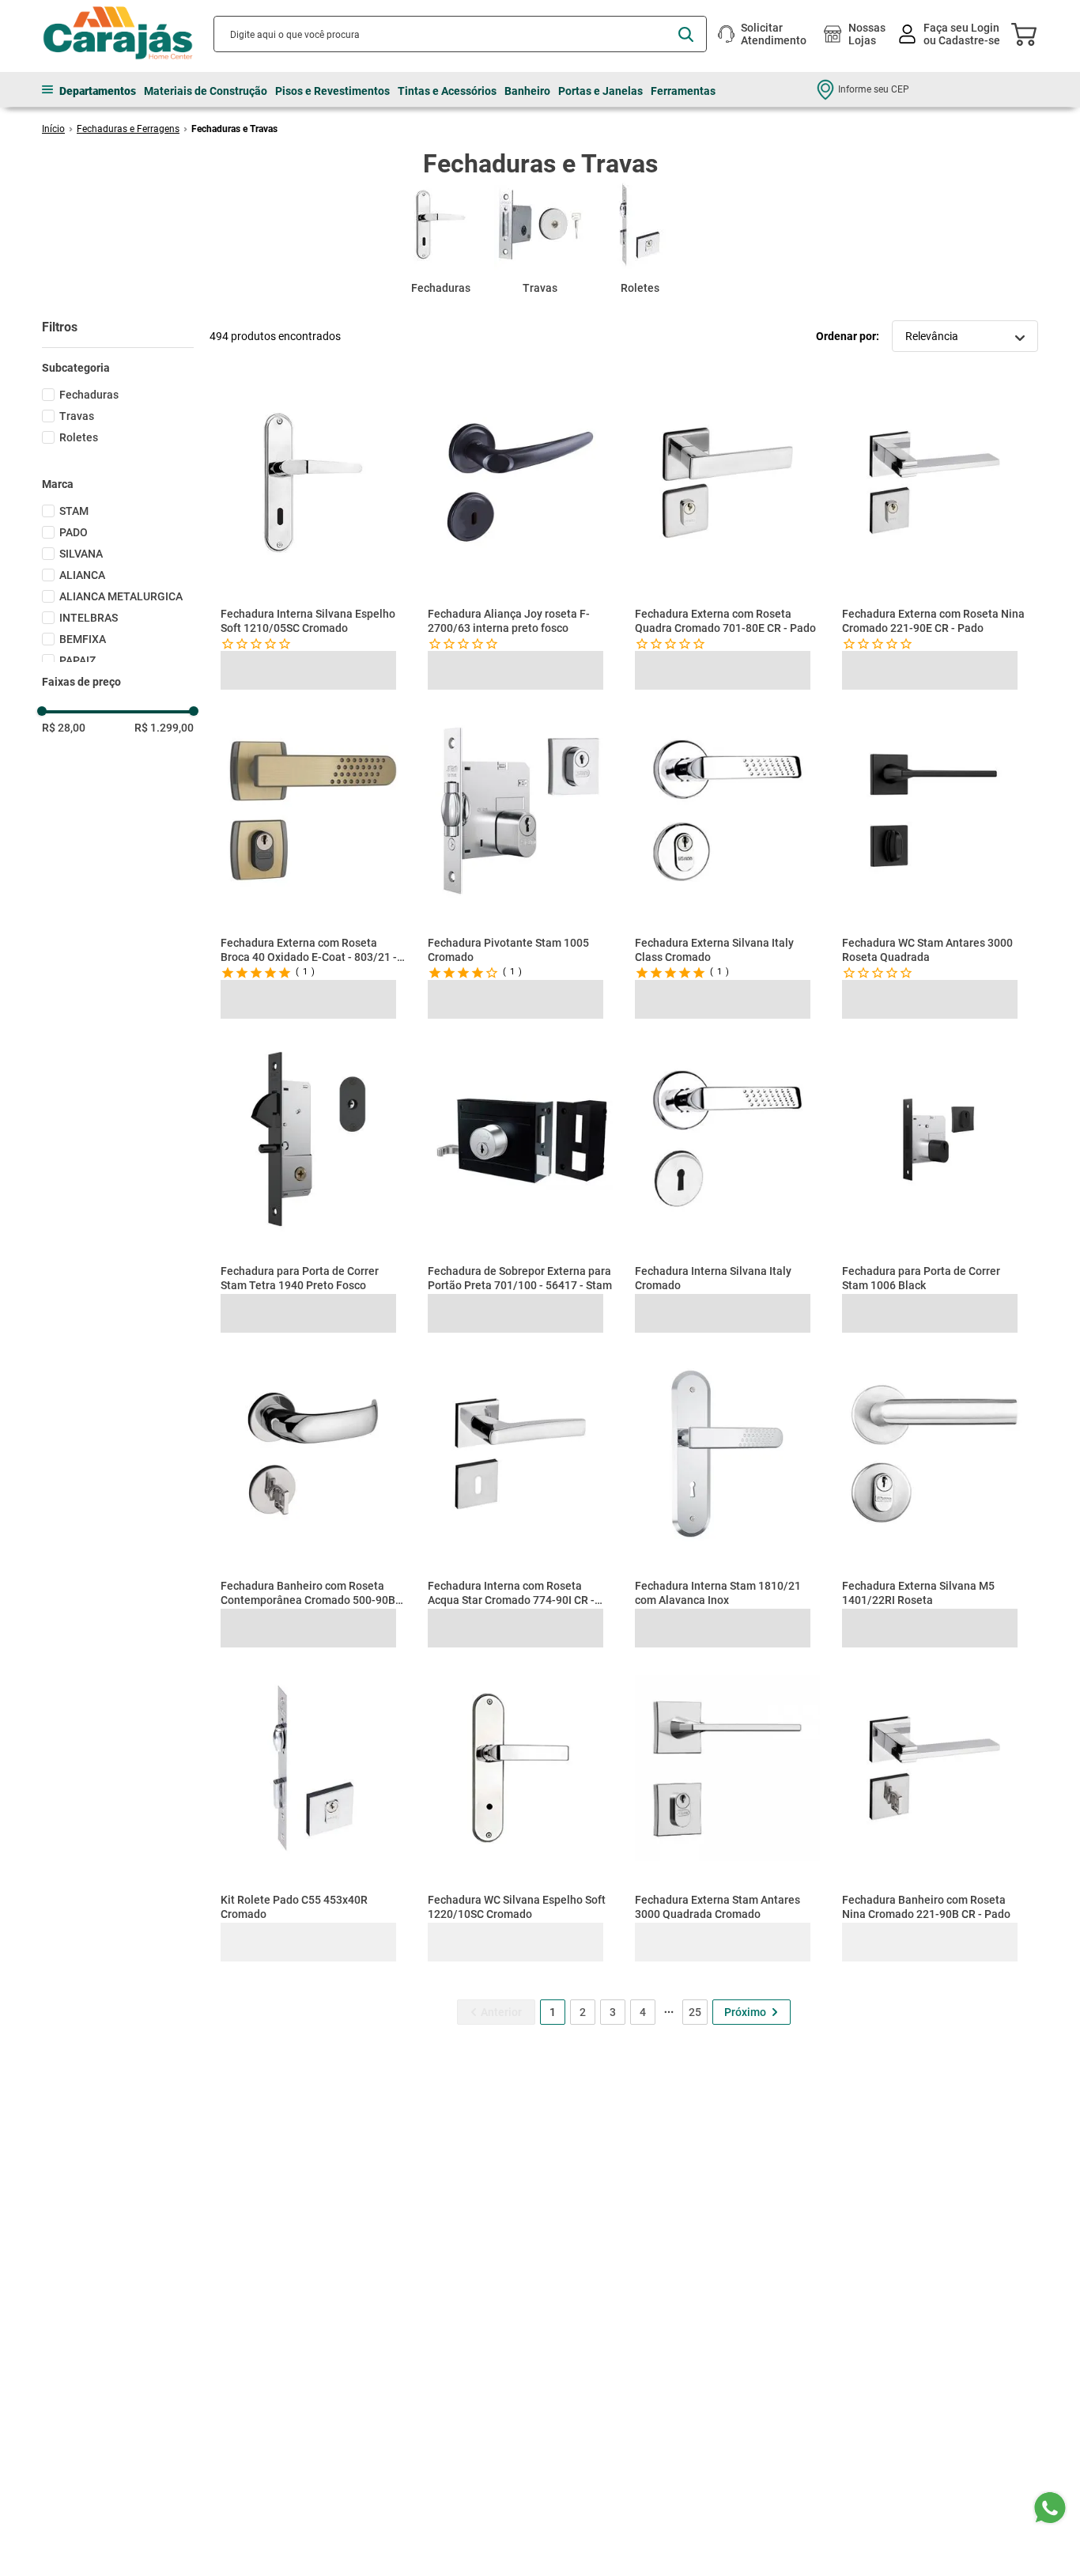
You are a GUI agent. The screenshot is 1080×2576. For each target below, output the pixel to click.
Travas (77, 416)
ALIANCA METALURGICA (121, 596)
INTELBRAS (89, 618)
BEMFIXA (83, 639)
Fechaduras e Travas (234, 129)
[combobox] (460, 34)
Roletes (79, 437)
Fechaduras (89, 395)
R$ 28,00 (64, 728)
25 (695, 2055)
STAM (74, 511)
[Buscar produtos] (686, 34)
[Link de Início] (53, 129)
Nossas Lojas (867, 34)
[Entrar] (951, 34)
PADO (74, 532)
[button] (118, 368)
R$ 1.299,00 (164, 728)
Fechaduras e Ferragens (128, 129)
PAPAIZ (77, 660)
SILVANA (81, 554)
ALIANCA (82, 575)
